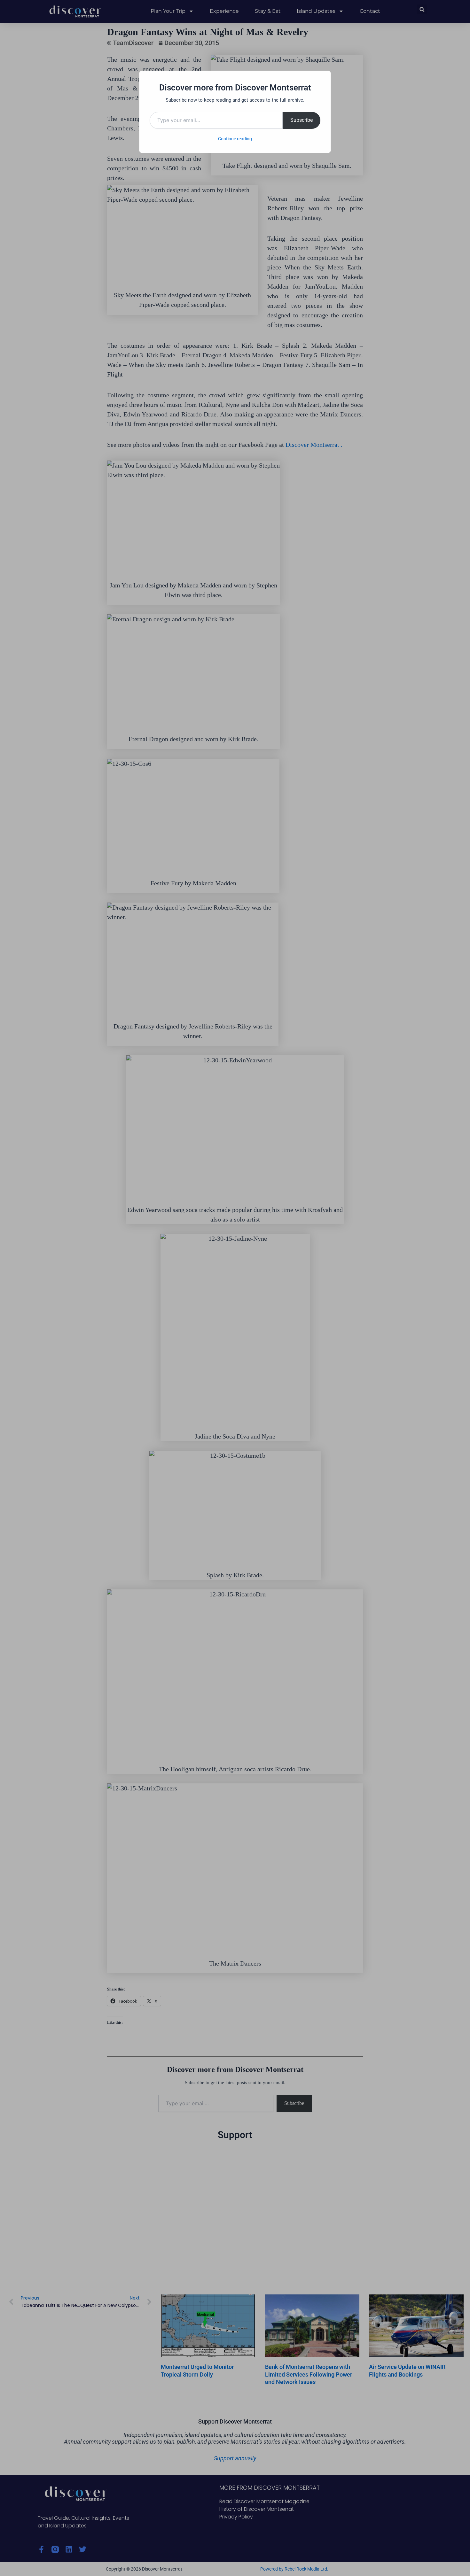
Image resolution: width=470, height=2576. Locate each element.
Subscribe (302, 120)
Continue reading (235, 139)
